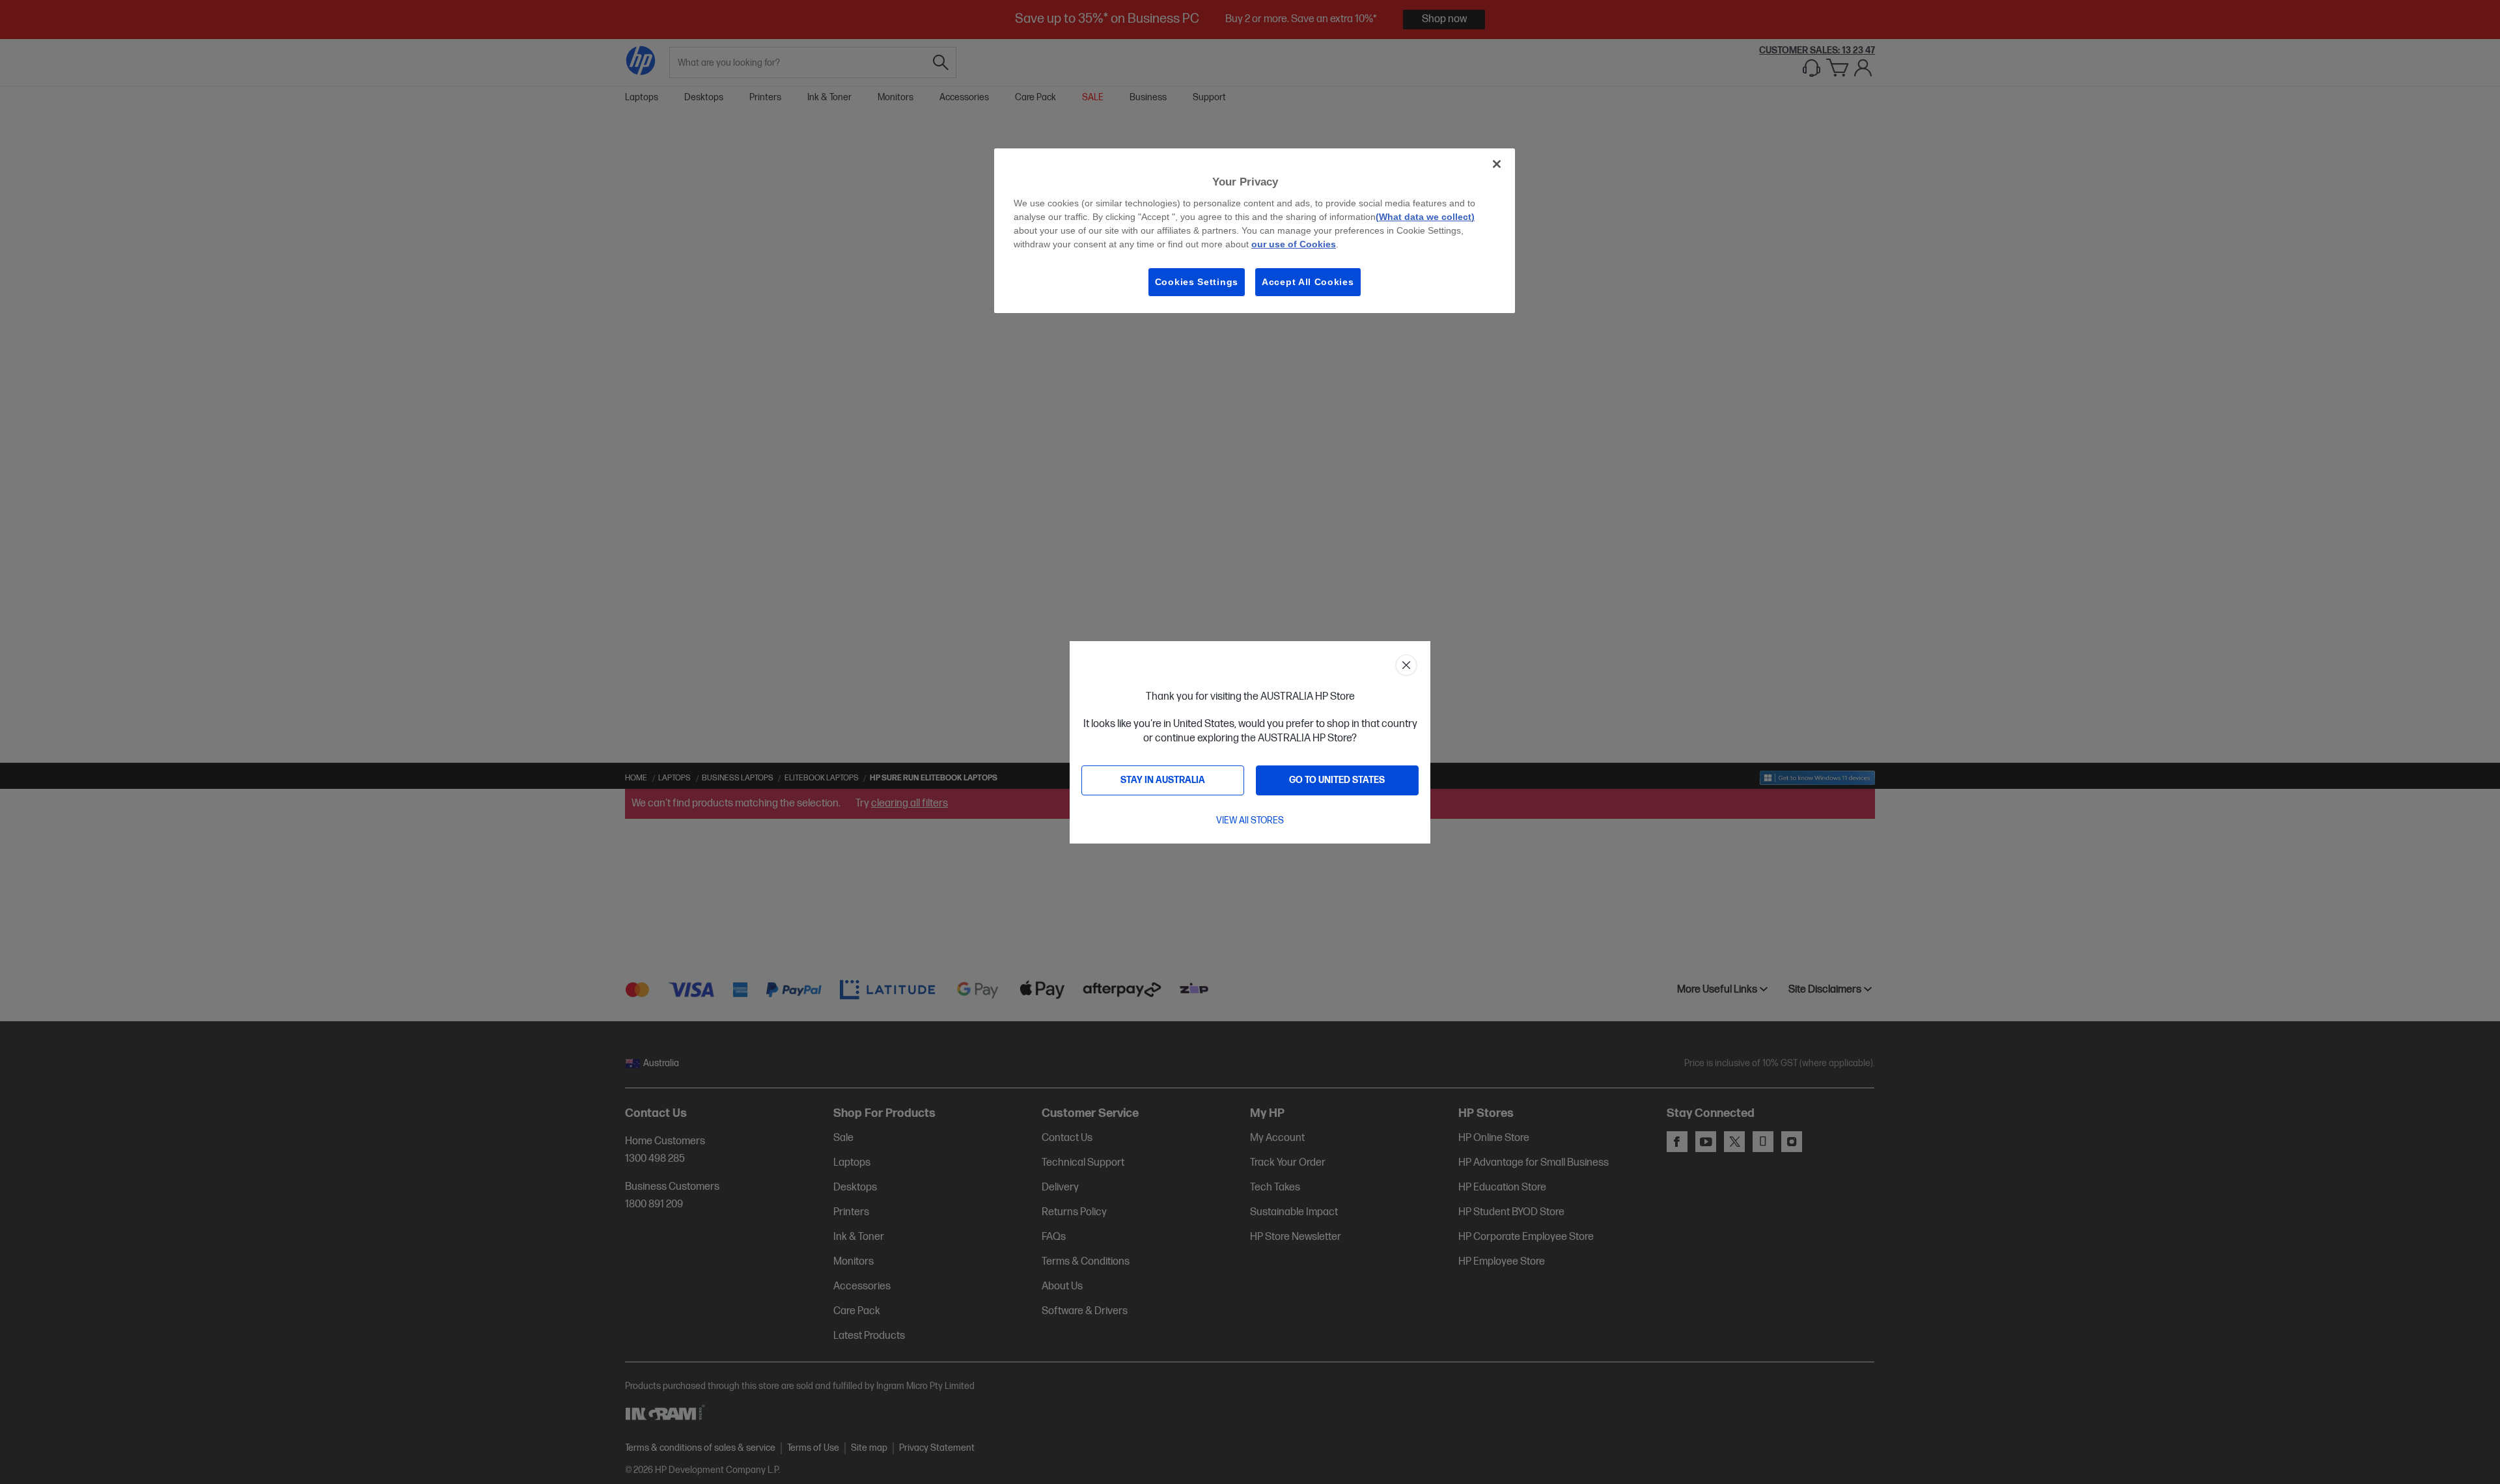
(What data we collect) (1425, 217)
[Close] (1497, 164)
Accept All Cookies (1308, 282)
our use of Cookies (1294, 244)
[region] (1255, 231)
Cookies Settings (1197, 282)
